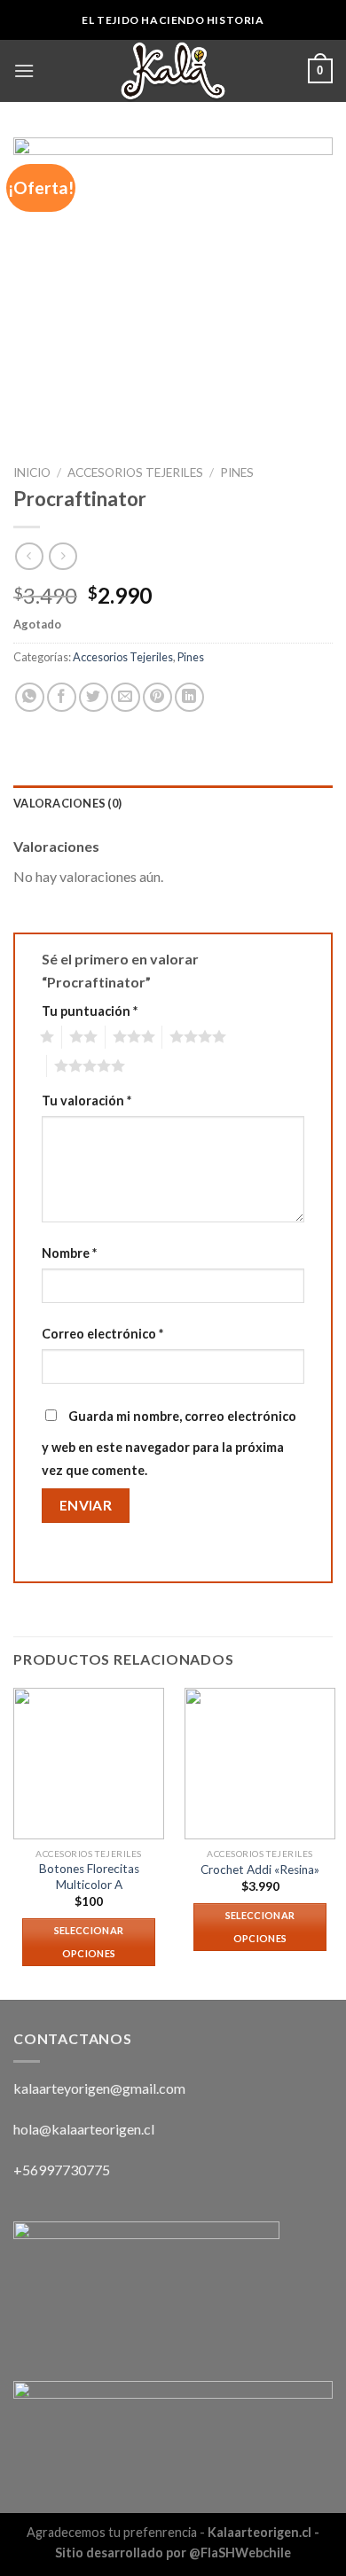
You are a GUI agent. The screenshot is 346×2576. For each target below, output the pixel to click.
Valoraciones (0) (67, 803)
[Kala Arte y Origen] (173, 71)
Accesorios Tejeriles (135, 472)
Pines (237, 472)
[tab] (173, 803)
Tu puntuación (90, 1011)
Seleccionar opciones (89, 1942)
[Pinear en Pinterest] (157, 697)
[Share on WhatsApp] (30, 697)
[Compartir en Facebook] (62, 697)
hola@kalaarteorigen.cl (84, 2129)
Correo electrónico (102, 1334)
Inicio (32, 472)
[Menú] (24, 70)
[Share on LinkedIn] (189, 697)
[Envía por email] (126, 697)
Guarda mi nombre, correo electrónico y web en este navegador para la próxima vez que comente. (169, 1443)
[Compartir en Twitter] (94, 697)
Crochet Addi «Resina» (260, 1870)
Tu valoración (86, 1101)
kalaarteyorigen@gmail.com (99, 2088)
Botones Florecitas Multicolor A (89, 1877)
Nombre (69, 1253)
